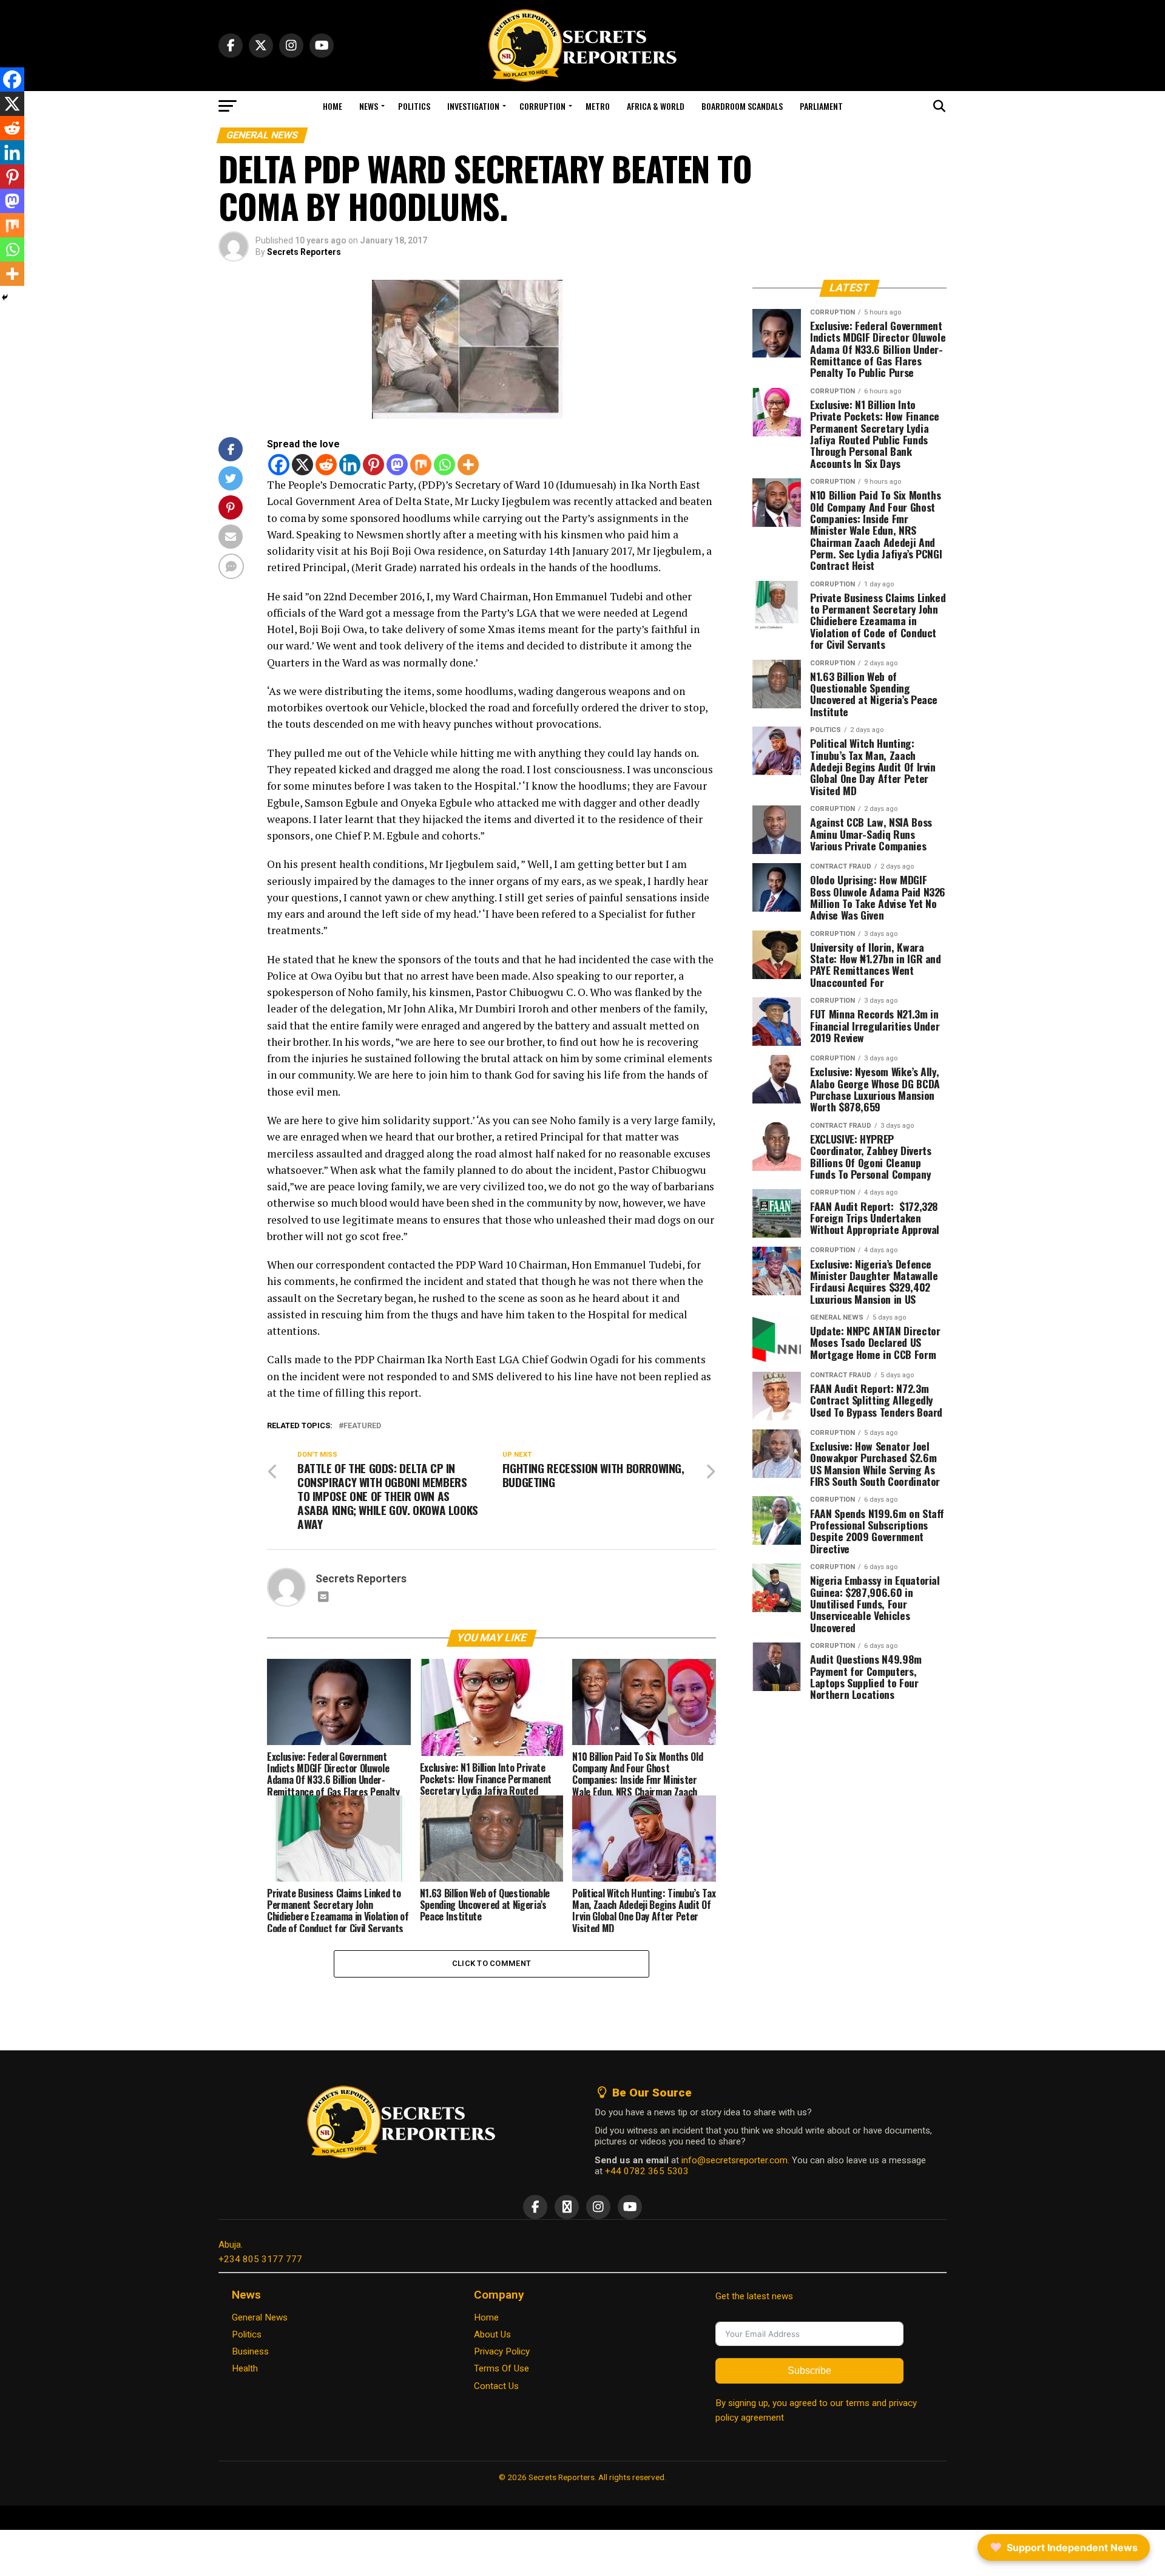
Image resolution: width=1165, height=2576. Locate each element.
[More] (468, 465)
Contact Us (496, 2386)
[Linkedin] (350, 465)
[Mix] (421, 465)
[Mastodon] (397, 465)
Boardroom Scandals (742, 106)
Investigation (473, 106)
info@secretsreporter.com (734, 2160)
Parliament (821, 106)
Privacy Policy (502, 2351)
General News (260, 2317)
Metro (598, 106)
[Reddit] (326, 465)
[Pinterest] (373, 465)
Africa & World (656, 106)
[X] (302, 465)
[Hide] (5, 297)
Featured (362, 1426)
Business (250, 2351)
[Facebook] (279, 465)
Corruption (542, 106)
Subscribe (809, 2371)
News (369, 106)
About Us (492, 2334)
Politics (414, 106)
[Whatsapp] (444, 465)
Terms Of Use (501, 2368)
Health (245, 2368)
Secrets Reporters (304, 252)
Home (333, 106)
